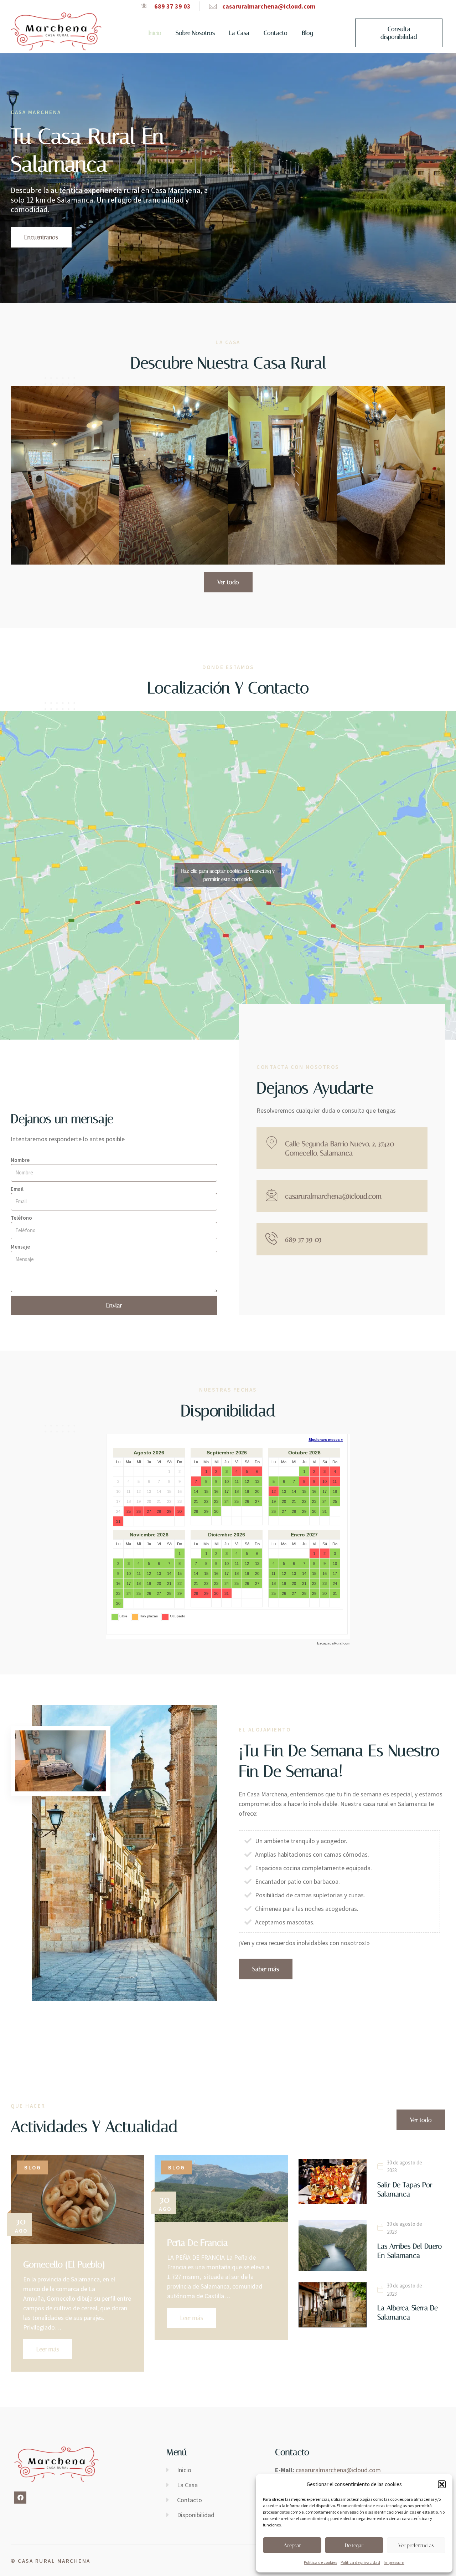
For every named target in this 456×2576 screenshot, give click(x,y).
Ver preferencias (416, 2545)
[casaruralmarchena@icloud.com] (272, 1195)
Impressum (394, 2562)
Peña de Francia (198, 2243)
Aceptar (292, 2545)
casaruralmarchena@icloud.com (333, 1196)
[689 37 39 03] (272, 1238)
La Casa (239, 33)
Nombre (20, 1160)
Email (17, 1189)
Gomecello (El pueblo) (64, 2264)
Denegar (354, 2545)
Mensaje (20, 1247)
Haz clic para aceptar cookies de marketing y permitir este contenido (228, 875)
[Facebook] (20, 2498)
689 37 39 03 (303, 1239)
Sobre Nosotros (195, 33)
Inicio (155, 33)
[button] (442, 2484)
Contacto (276, 33)
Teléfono (21, 1218)
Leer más (48, 2349)
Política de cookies (320, 2562)
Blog (307, 33)
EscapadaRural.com (334, 1643)
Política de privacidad (360, 2562)
